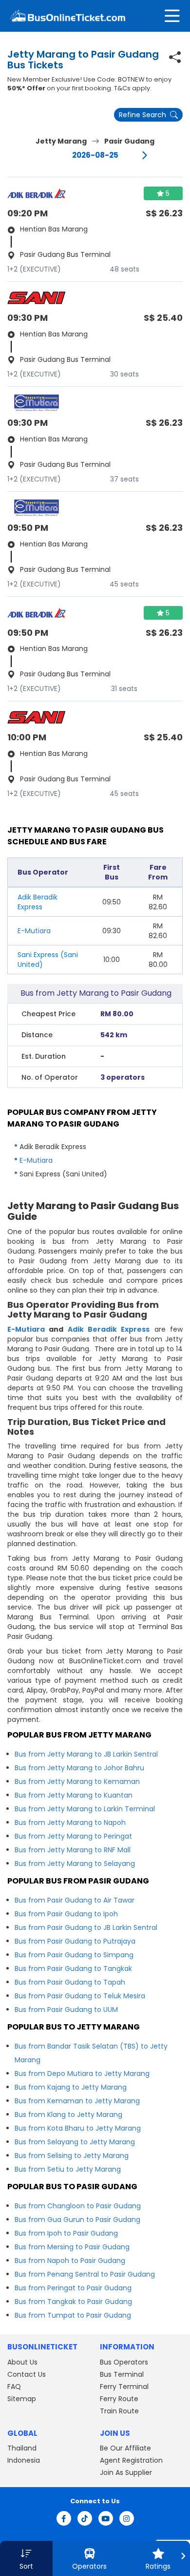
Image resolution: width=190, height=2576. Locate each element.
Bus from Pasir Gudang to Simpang (74, 1955)
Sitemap (22, 2399)
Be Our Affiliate (125, 2448)
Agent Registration (131, 2460)
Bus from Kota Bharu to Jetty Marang (78, 2128)
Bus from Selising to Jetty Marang (72, 2156)
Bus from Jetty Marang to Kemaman (77, 1781)
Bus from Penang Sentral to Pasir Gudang (85, 2274)
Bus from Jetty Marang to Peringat (73, 1836)
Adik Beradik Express (109, 1329)
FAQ (14, 2387)
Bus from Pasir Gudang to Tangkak (73, 1969)
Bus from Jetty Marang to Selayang (75, 1864)
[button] (26, 2558)
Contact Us (27, 2374)
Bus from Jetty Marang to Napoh (70, 1822)
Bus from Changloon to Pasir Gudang (78, 2206)
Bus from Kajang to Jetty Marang (71, 2087)
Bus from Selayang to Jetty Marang (75, 2142)
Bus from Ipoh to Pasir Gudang (66, 2233)
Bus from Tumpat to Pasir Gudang (73, 2315)
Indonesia (24, 2460)
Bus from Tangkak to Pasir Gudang (73, 2302)
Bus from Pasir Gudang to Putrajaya (75, 1941)
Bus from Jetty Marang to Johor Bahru (79, 1768)
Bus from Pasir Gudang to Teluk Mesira (80, 1996)
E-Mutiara (34, 931)
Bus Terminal (122, 2374)
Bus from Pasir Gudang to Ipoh (66, 1914)
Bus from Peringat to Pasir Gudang (73, 2288)
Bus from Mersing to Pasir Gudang (72, 2247)
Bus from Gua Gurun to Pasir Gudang (77, 2220)
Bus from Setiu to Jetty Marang (68, 2169)
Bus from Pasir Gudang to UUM (66, 2010)
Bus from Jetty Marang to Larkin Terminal (85, 1809)
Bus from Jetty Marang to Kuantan (74, 1795)
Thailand (22, 2448)
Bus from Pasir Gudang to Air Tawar (75, 1900)
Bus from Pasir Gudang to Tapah (70, 1982)
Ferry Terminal (124, 2387)
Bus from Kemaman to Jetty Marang (77, 2101)
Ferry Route (119, 2399)
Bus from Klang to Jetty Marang (68, 2115)
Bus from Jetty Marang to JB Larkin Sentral (86, 1754)
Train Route (119, 2411)
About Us (22, 2362)
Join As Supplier (126, 2472)
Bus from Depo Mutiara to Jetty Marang (82, 2073)
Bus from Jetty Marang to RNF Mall (73, 1850)
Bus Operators (124, 2362)
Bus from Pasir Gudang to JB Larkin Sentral (86, 1927)
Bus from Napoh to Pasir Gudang (70, 2261)
